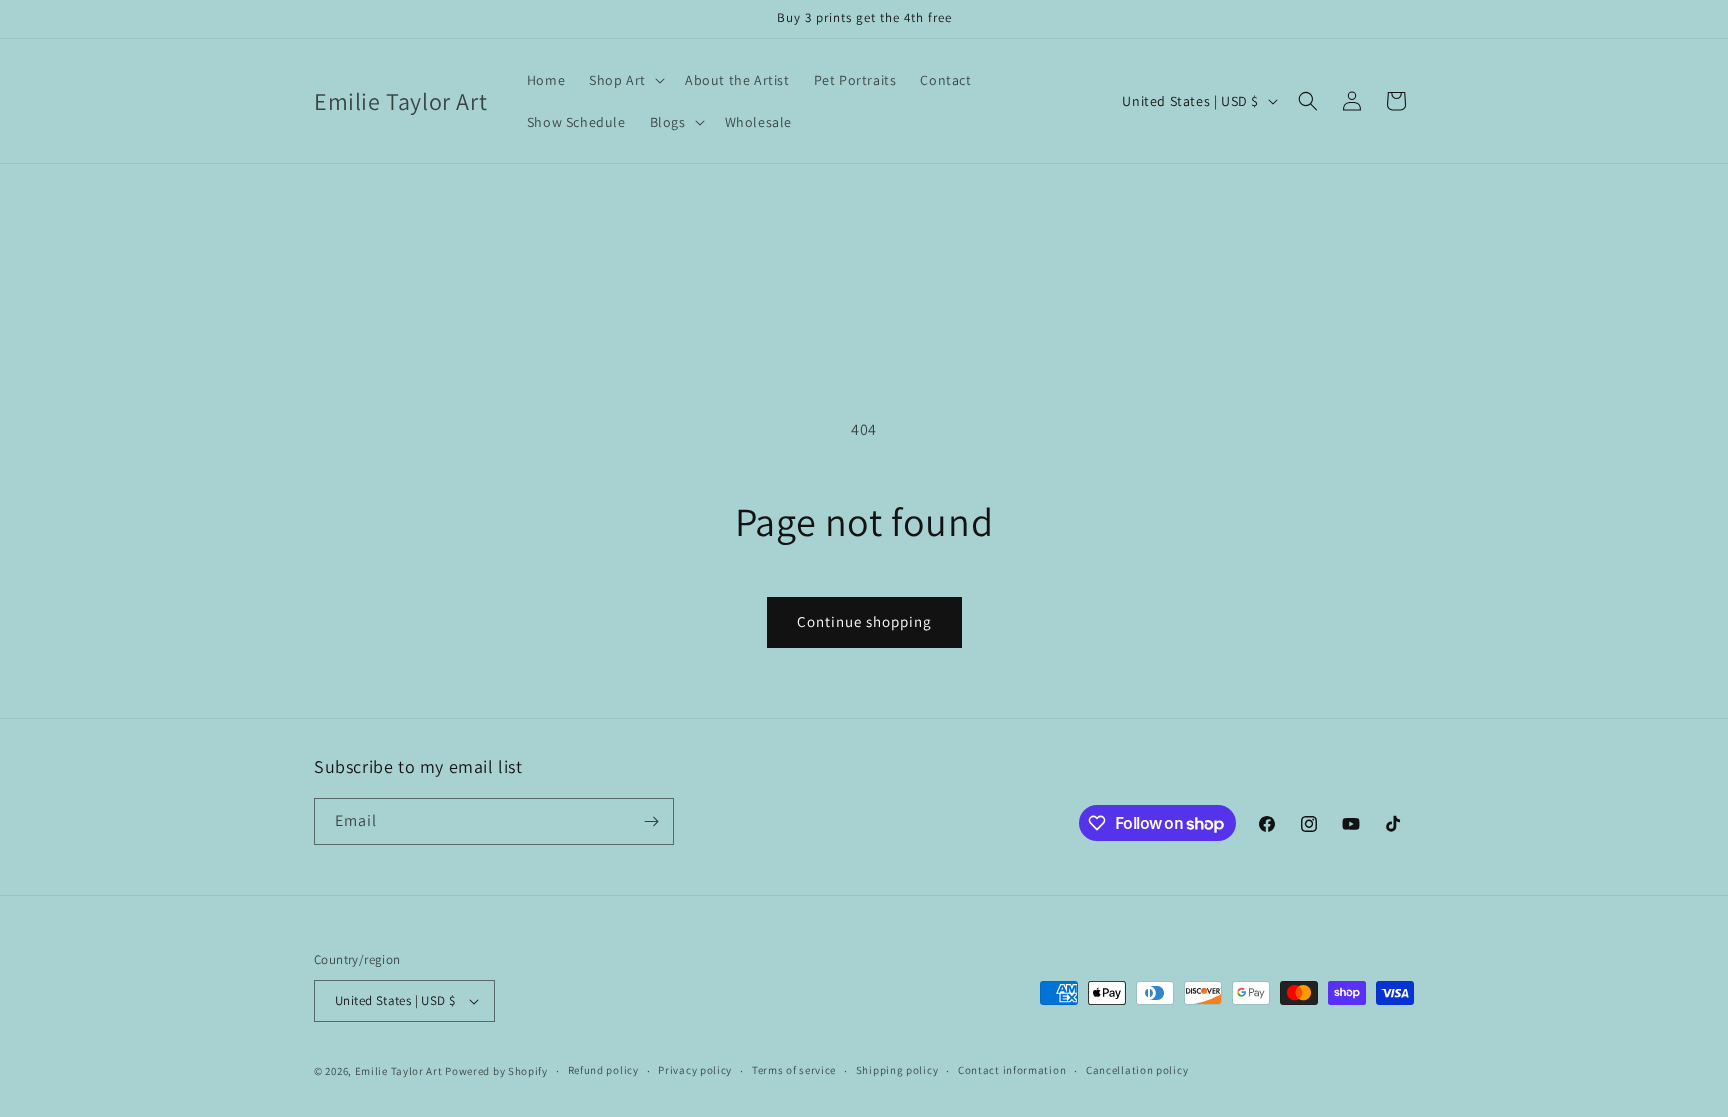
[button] (625, 80)
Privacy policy (695, 1070)
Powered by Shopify (496, 1071)
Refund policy (603, 1070)
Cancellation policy (1137, 1070)
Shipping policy (897, 1070)
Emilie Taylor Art (399, 1071)
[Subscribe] (651, 821)
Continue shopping (864, 621)
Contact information (1012, 1070)
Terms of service (794, 1070)
